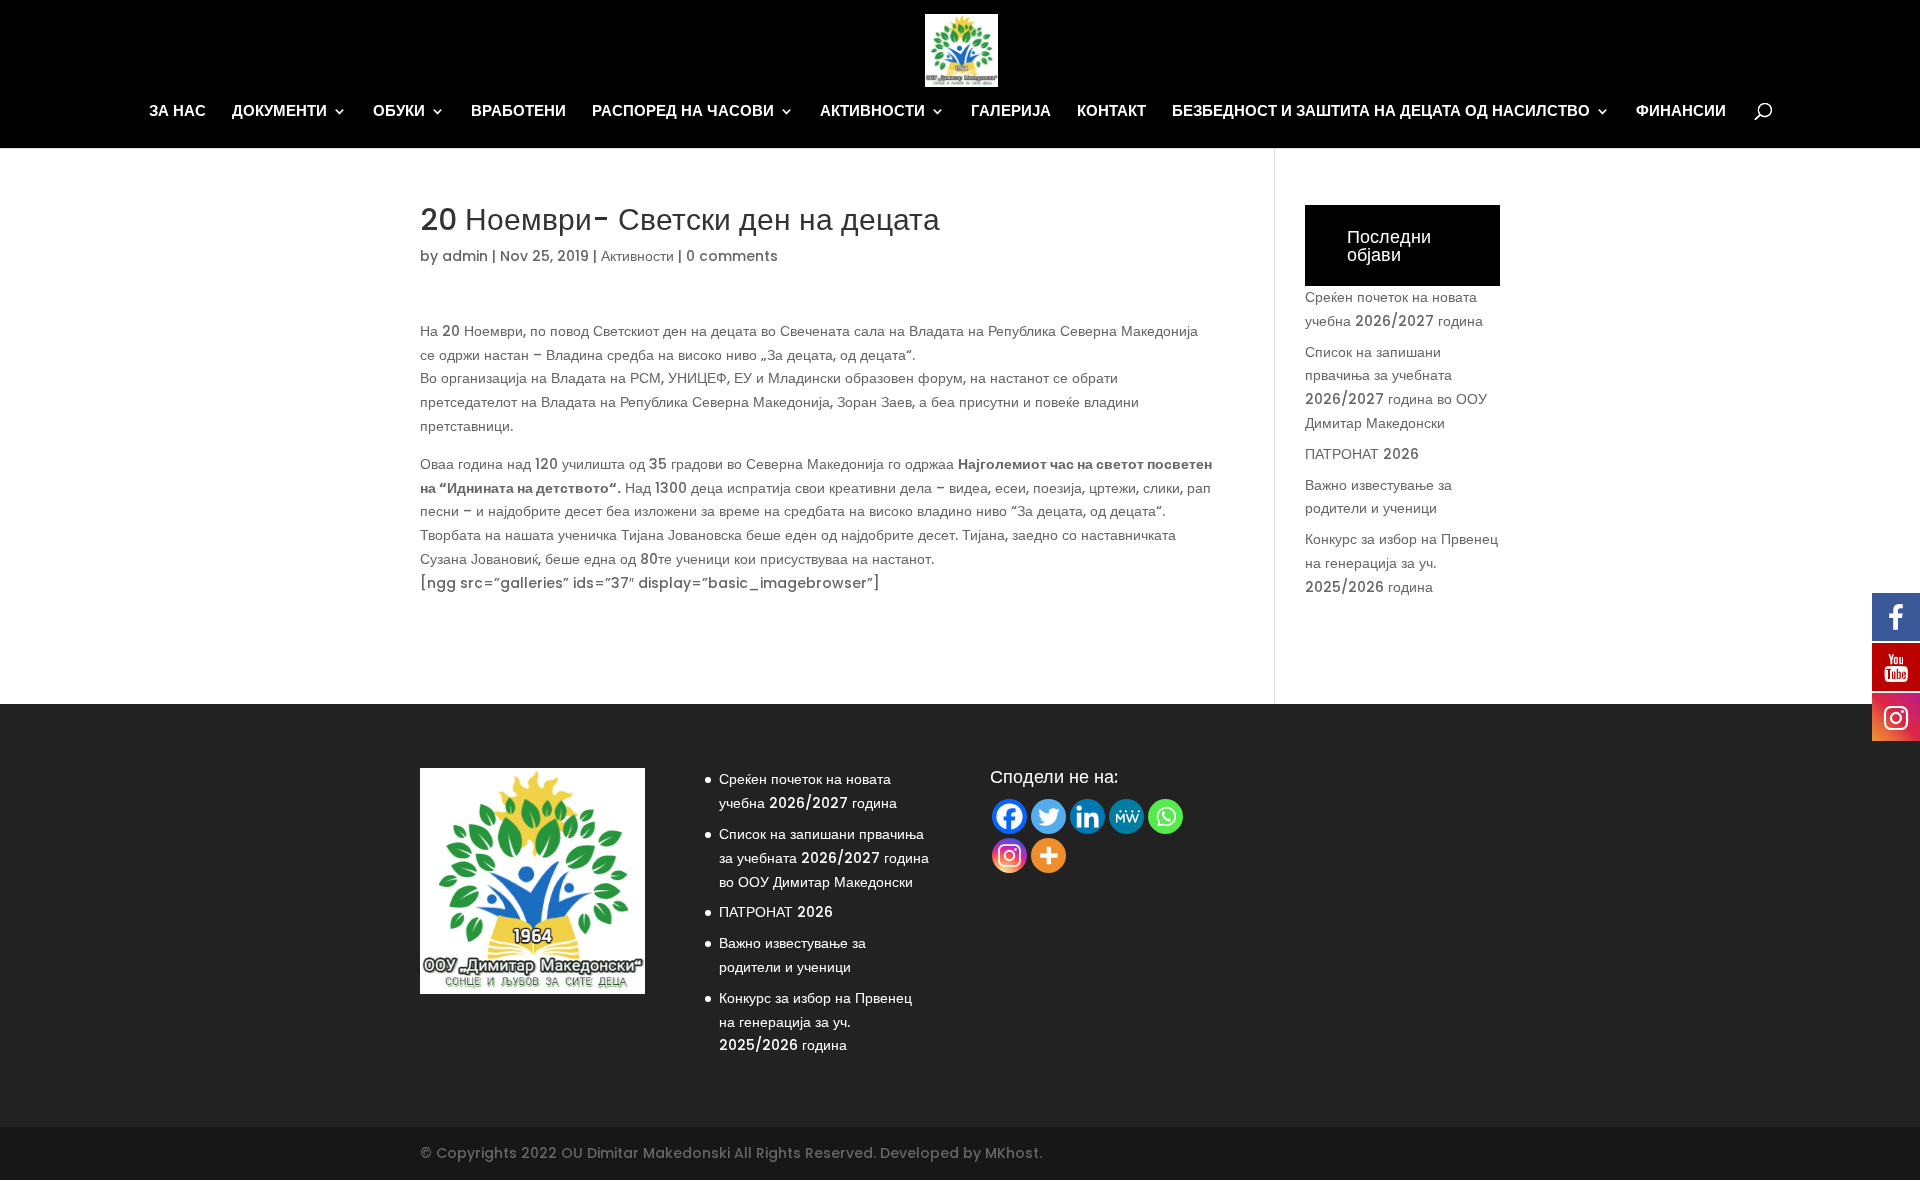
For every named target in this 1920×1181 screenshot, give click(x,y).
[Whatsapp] (1165, 816)
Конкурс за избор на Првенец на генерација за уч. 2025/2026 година (1401, 563)
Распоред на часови (683, 111)
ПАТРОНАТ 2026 (1362, 454)
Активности (872, 111)
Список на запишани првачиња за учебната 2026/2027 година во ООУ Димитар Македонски (824, 858)
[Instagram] (1009, 855)
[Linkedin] (1087, 816)
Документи (279, 111)
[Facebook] (1009, 816)
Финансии (1681, 111)
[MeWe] (1126, 816)
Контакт (1111, 111)
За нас (177, 111)
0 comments (732, 256)
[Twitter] (1048, 816)
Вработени (518, 111)
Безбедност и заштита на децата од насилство (1381, 111)
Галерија (1011, 111)
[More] (1048, 855)
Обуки (399, 111)
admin (465, 256)
